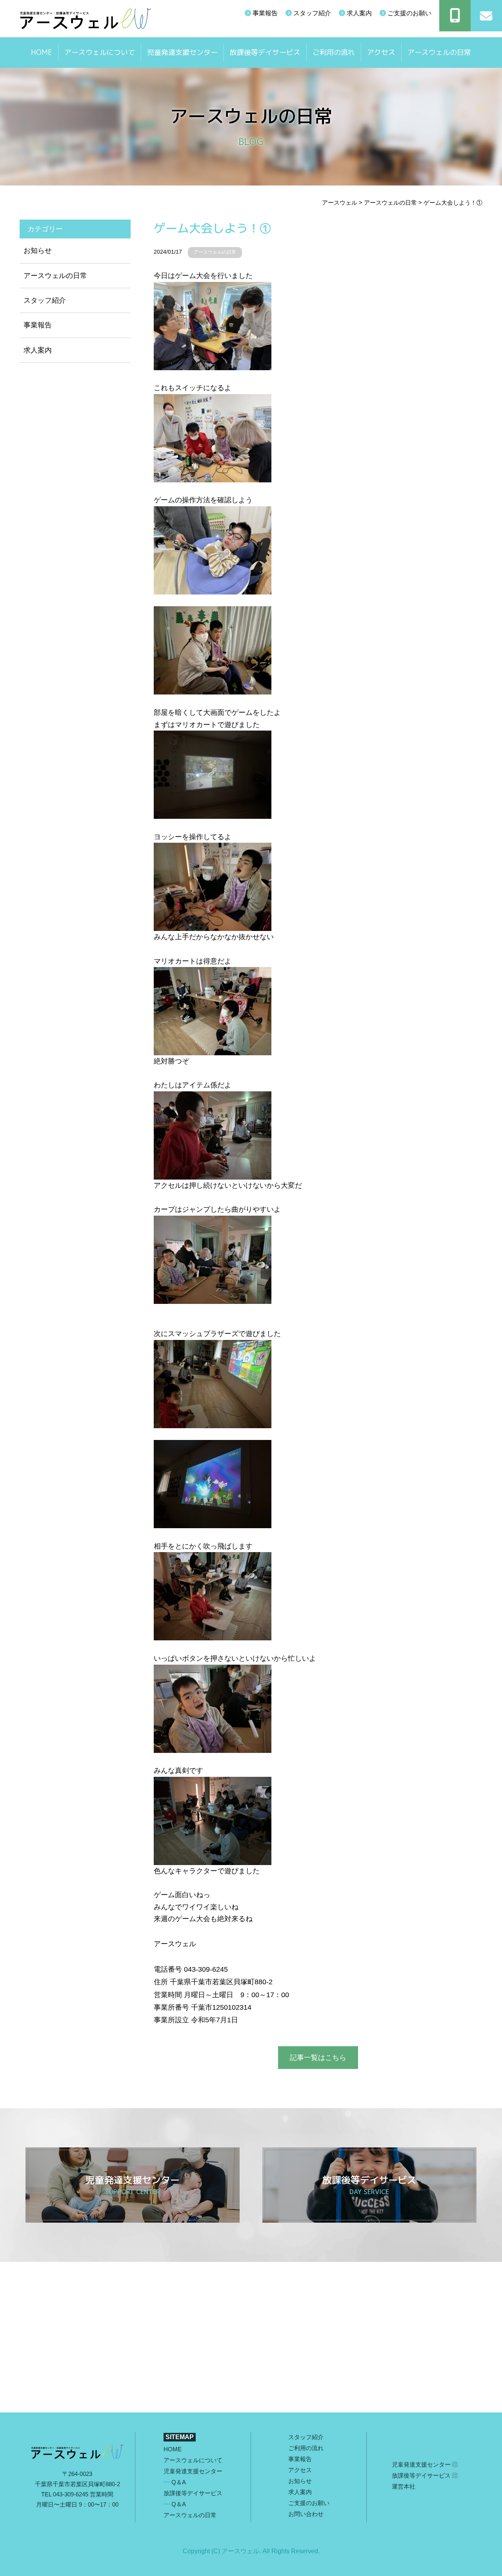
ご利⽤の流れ (306, 2448)
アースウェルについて (100, 52)
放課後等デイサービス (265, 52)
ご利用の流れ (334, 52)
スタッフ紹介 (311, 13)
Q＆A (179, 2482)
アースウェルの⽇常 (439, 52)
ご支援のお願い (409, 13)
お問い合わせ (306, 2514)
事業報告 (264, 13)
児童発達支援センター (182, 52)
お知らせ (38, 251)
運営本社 (404, 2486)
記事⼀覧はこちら (318, 2058)
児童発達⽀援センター (422, 2464)
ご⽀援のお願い (309, 2503)
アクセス (381, 52)
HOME (42, 52)
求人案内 (358, 13)
